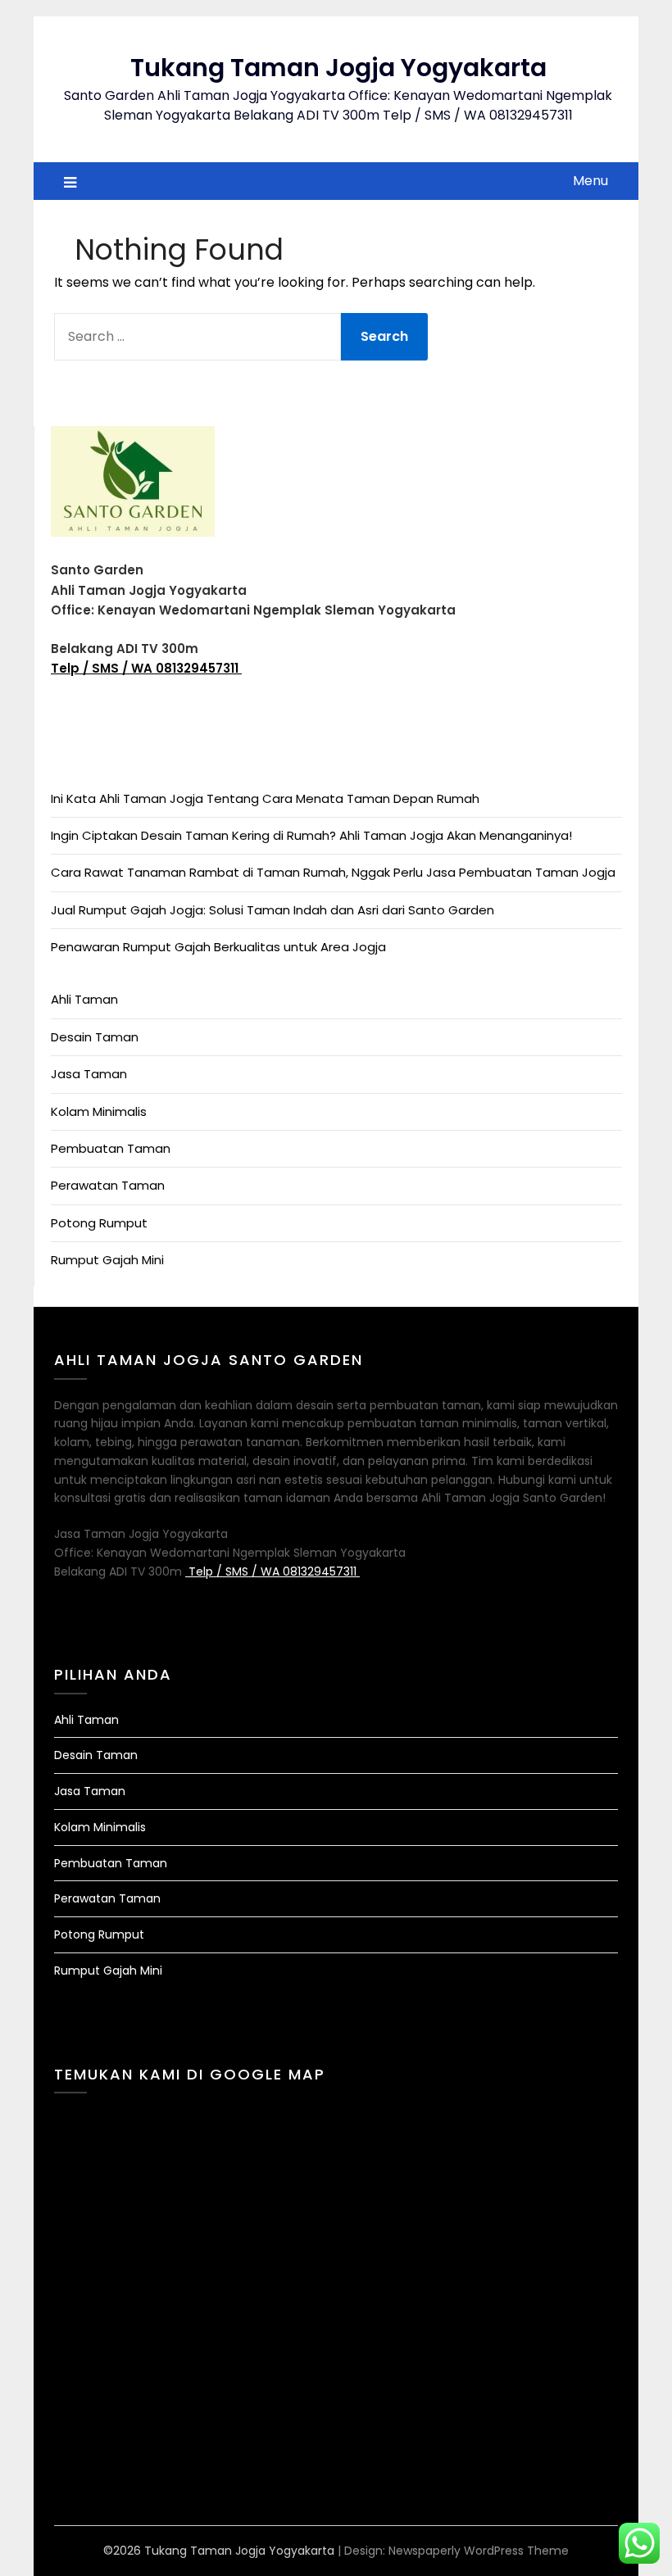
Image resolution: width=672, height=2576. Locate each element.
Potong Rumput (99, 1223)
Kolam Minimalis (99, 1111)
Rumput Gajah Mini (107, 1260)
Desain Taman (95, 1037)
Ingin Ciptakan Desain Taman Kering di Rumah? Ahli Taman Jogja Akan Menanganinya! (311, 835)
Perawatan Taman (108, 1185)
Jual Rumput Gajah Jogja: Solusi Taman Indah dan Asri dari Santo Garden (272, 910)
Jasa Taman (89, 1074)
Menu (590, 181)
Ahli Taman (84, 999)
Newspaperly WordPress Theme (479, 2551)
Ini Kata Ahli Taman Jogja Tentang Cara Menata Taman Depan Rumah (265, 798)
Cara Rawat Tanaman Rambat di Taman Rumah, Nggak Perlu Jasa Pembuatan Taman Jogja (333, 872)
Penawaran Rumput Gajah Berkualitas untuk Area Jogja (218, 947)
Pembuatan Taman (111, 1148)
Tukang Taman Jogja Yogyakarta (338, 68)
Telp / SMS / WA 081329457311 (146, 668)
